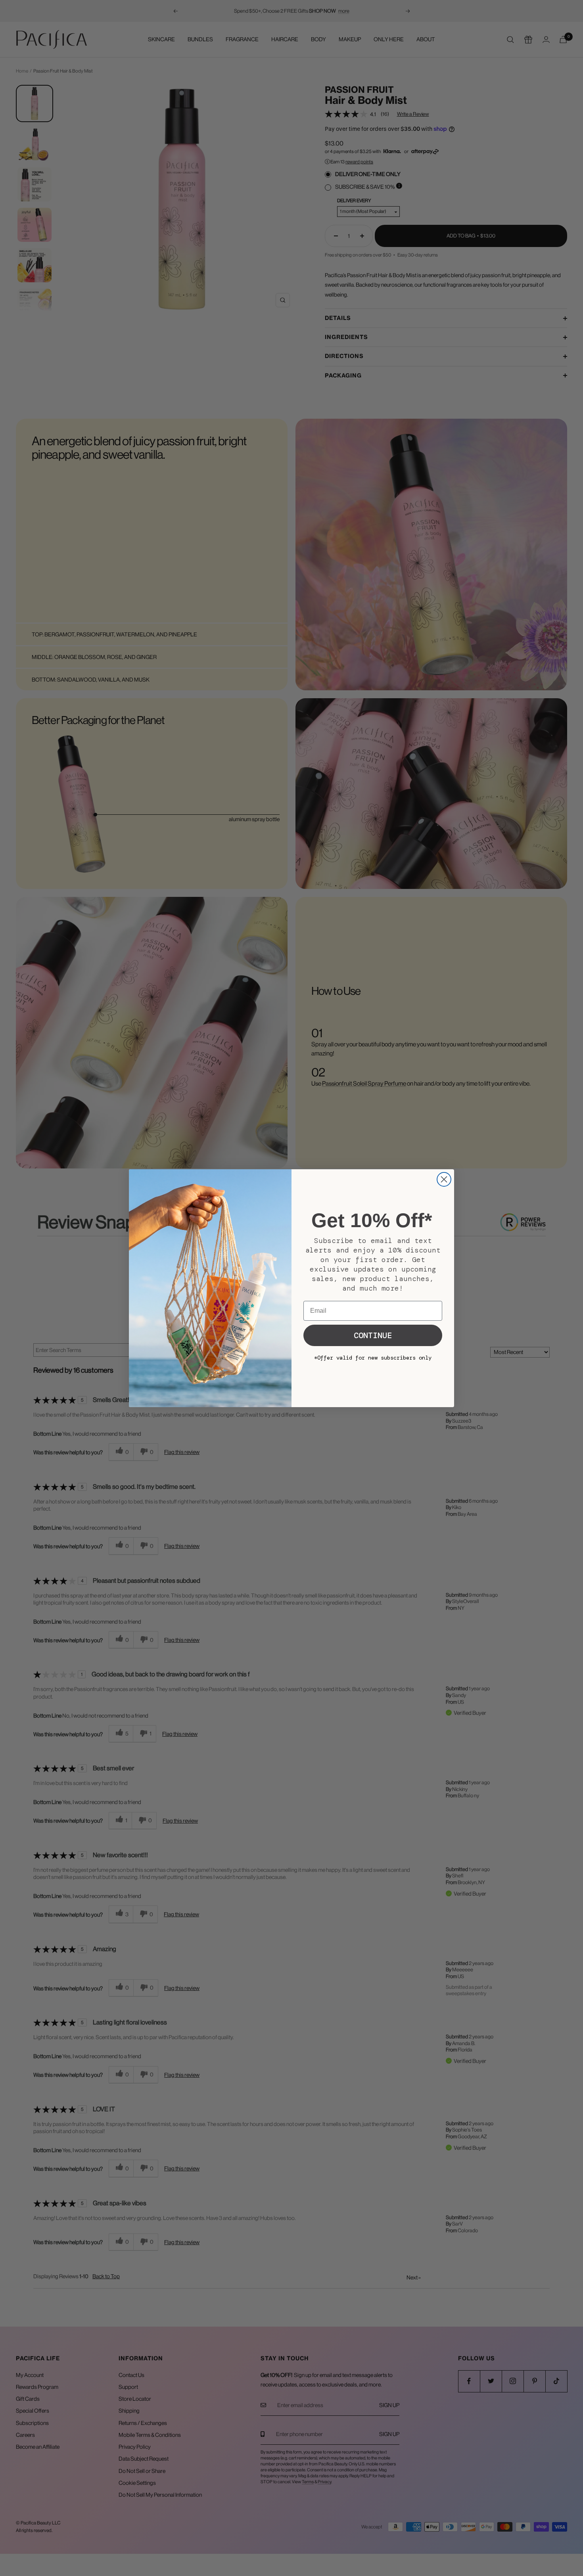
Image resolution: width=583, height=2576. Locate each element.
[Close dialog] (444, 1179)
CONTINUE (373, 1335)
